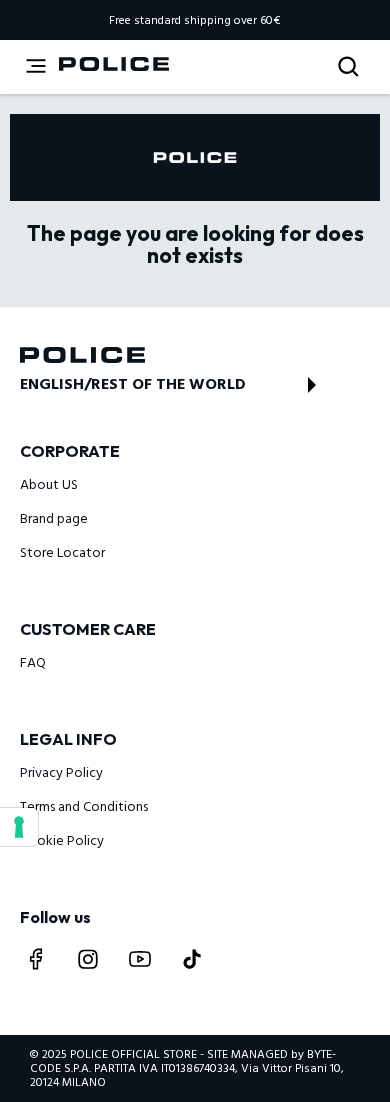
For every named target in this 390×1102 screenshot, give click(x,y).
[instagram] (88, 959)
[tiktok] (192, 959)
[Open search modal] (350, 67)
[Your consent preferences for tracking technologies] (19, 827)
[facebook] (36, 959)
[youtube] (140, 959)
